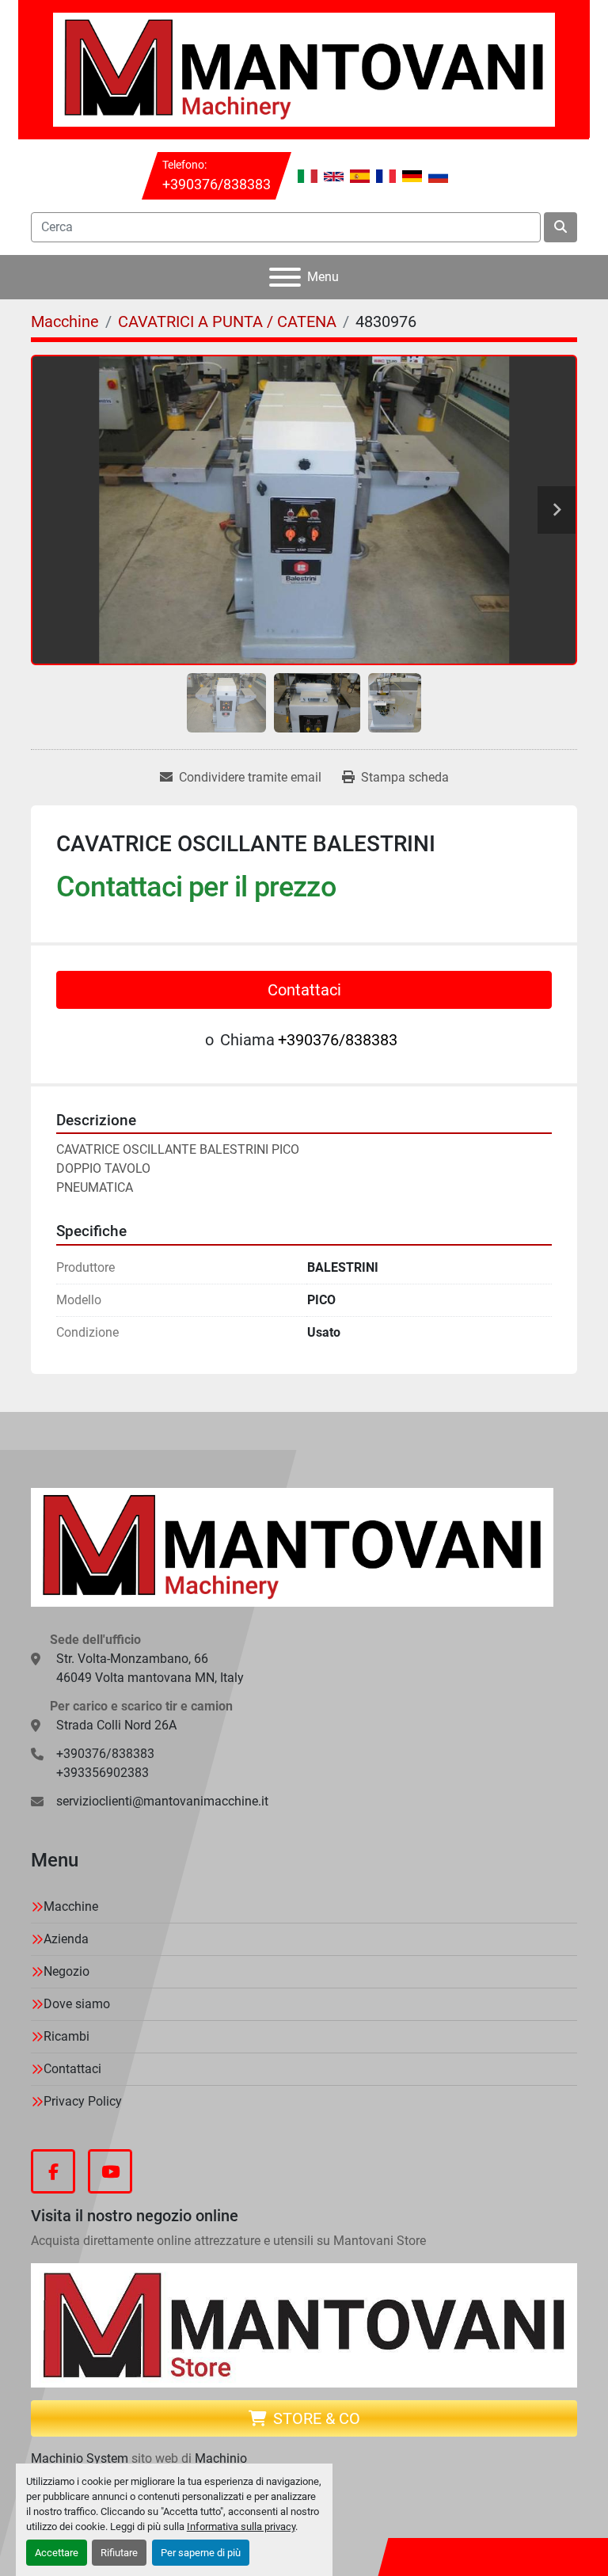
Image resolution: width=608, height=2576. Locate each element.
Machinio (221, 2458)
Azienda (66, 1939)
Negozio (66, 1971)
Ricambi (66, 2036)
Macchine (71, 1906)
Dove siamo (77, 2004)
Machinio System (80, 2458)
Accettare (57, 2553)
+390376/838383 (217, 184)
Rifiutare (119, 2553)
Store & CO (317, 2418)
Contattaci (304, 990)
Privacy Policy (83, 2101)
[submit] (560, 227)
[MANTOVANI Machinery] (292, 1546)
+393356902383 (103, 1773)
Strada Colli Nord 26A (116, 1725)
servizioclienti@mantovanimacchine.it (162, 1801)
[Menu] (285, 277)
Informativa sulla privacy (241, 2527)
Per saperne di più (201, 2553)
